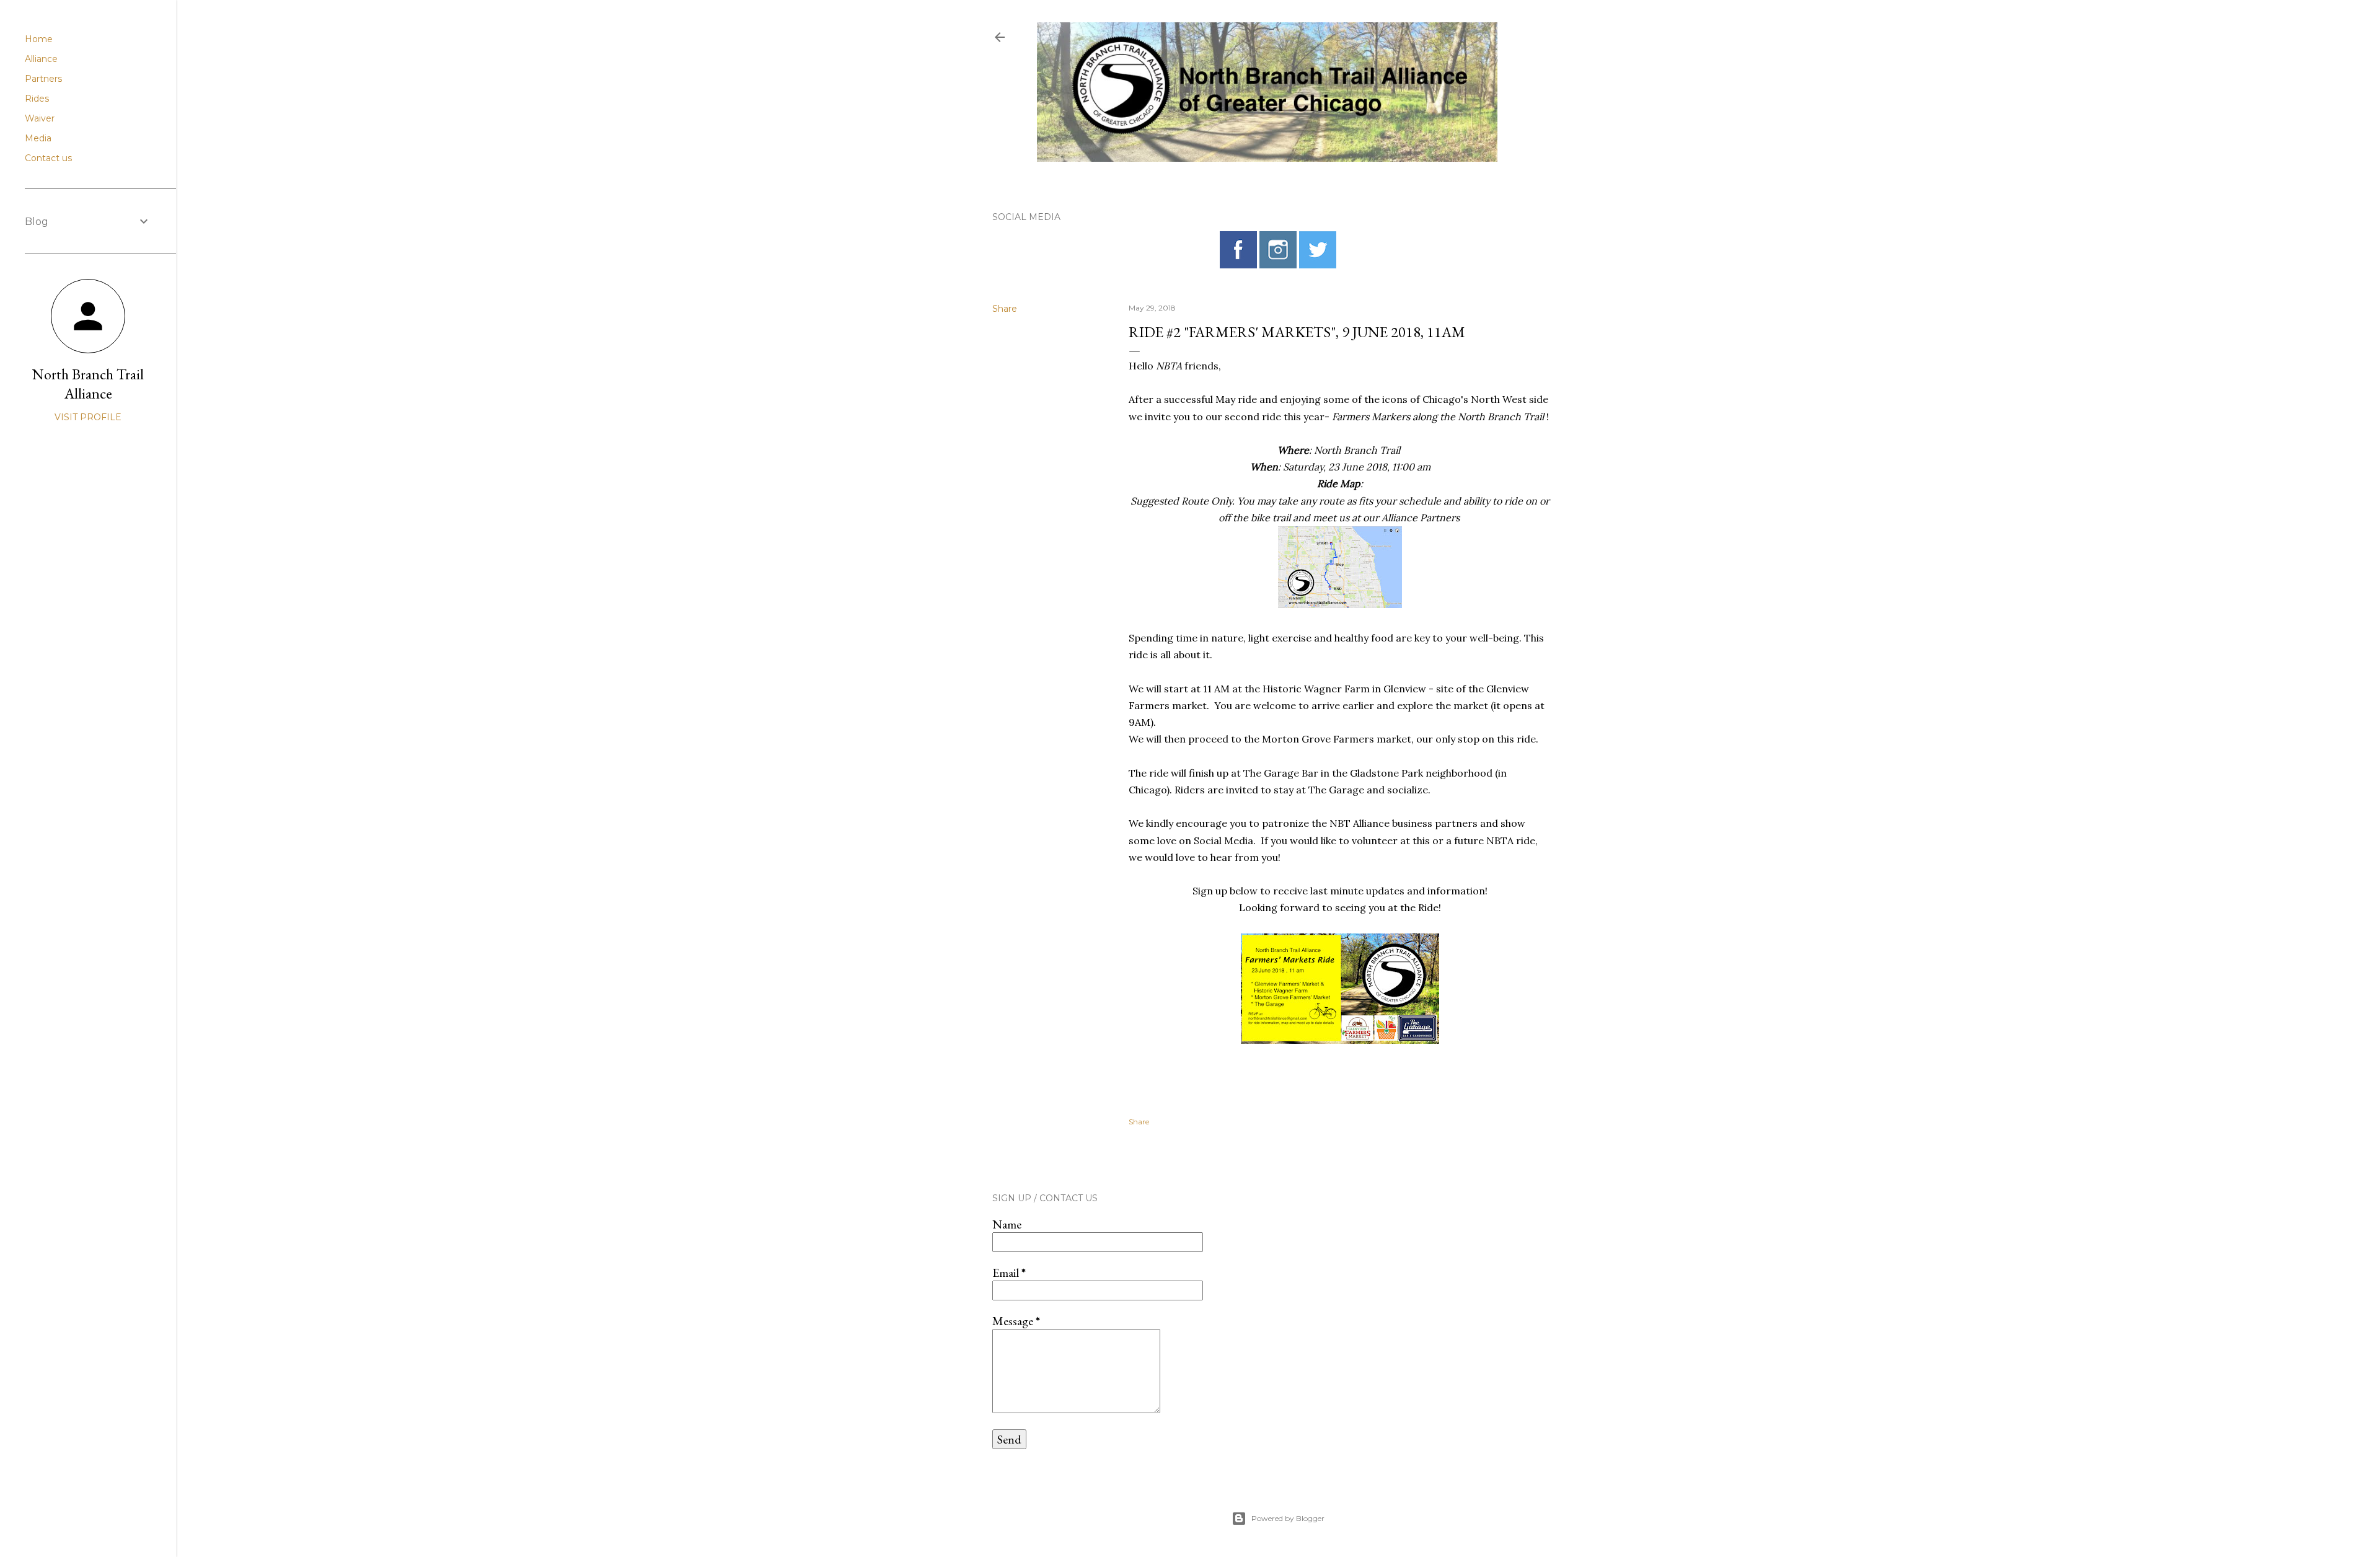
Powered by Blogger (1288, 1518)
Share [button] (1005, 309)
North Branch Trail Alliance (88, 384)
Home (39, 39)
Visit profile (88, 417)
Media (38, 138)
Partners (43, 79)
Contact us (48, 158)
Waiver (40, 118)
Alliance (41, 59)
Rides (37, 99)
